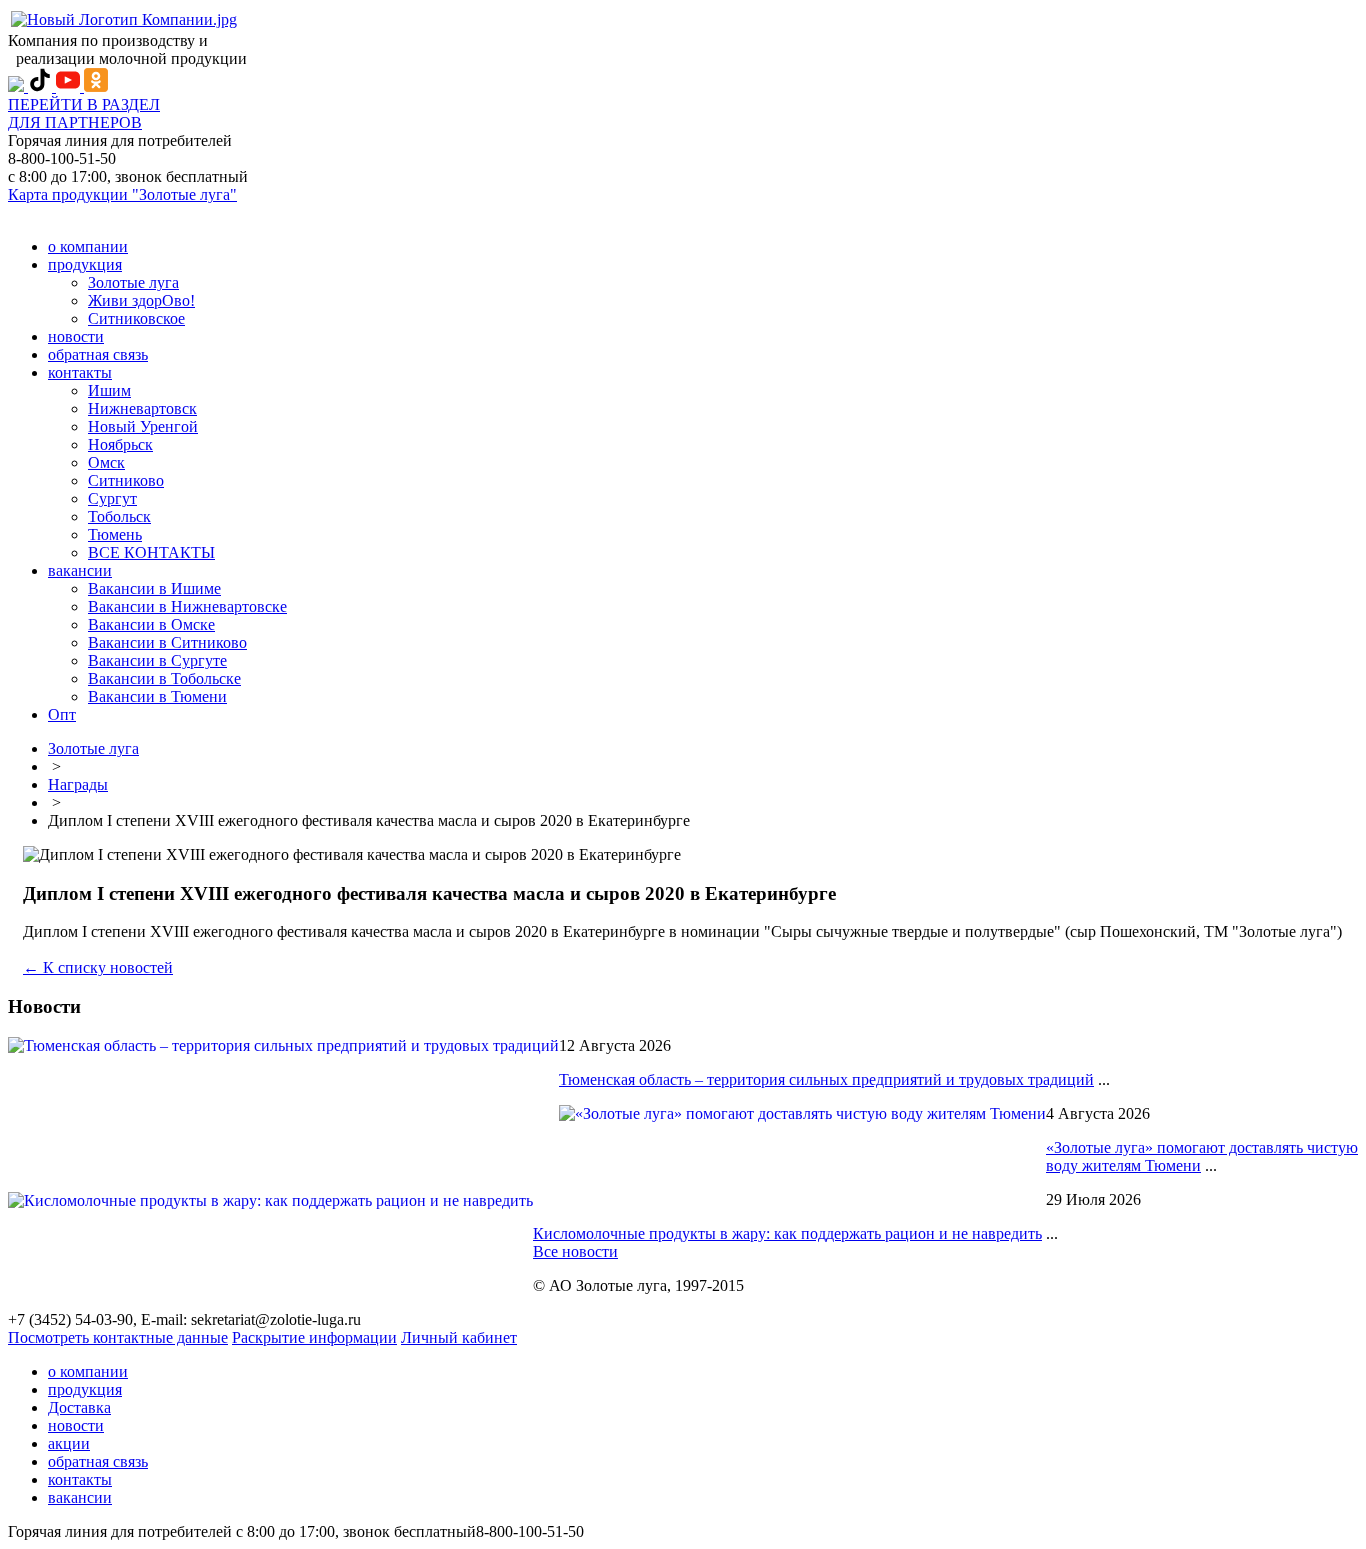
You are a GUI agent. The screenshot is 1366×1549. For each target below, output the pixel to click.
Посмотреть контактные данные (118, 1337)
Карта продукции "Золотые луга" (122, 194)
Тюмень (115, 534)
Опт (62, 714)
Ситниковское (136, 318)
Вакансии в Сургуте (157, 660)
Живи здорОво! (141, 300)
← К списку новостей (98, 967)
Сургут (112, 498)
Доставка (79, 1407)
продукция (85, 264)
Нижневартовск (142, 408)
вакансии (80, 570)
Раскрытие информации (314, 1337)
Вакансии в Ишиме (154, 588)
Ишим (109, 390)
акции (69, 1443)
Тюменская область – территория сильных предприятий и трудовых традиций (826, 1079)
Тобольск (119, 516)
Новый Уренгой (143, 426)
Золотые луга (133, 282)
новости (76, 336)
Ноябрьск (120, 444)
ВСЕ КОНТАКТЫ (151, 552)
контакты (80, 372)
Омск (106, 462)
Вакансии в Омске (151, 624)
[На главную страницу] (124, 19)
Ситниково (126, 480)
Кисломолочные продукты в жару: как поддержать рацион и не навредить (787, 1233)
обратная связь (98, 354)
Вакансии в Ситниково (167, 642)
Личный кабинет (459, 1337)
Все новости (575, 1251)
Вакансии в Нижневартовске (187, 606)
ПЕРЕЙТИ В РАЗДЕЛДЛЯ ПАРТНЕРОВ (84, 113)
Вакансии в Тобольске (164, 678)
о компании (88, 246)
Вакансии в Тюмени (157, 696)
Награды (78, 784)
